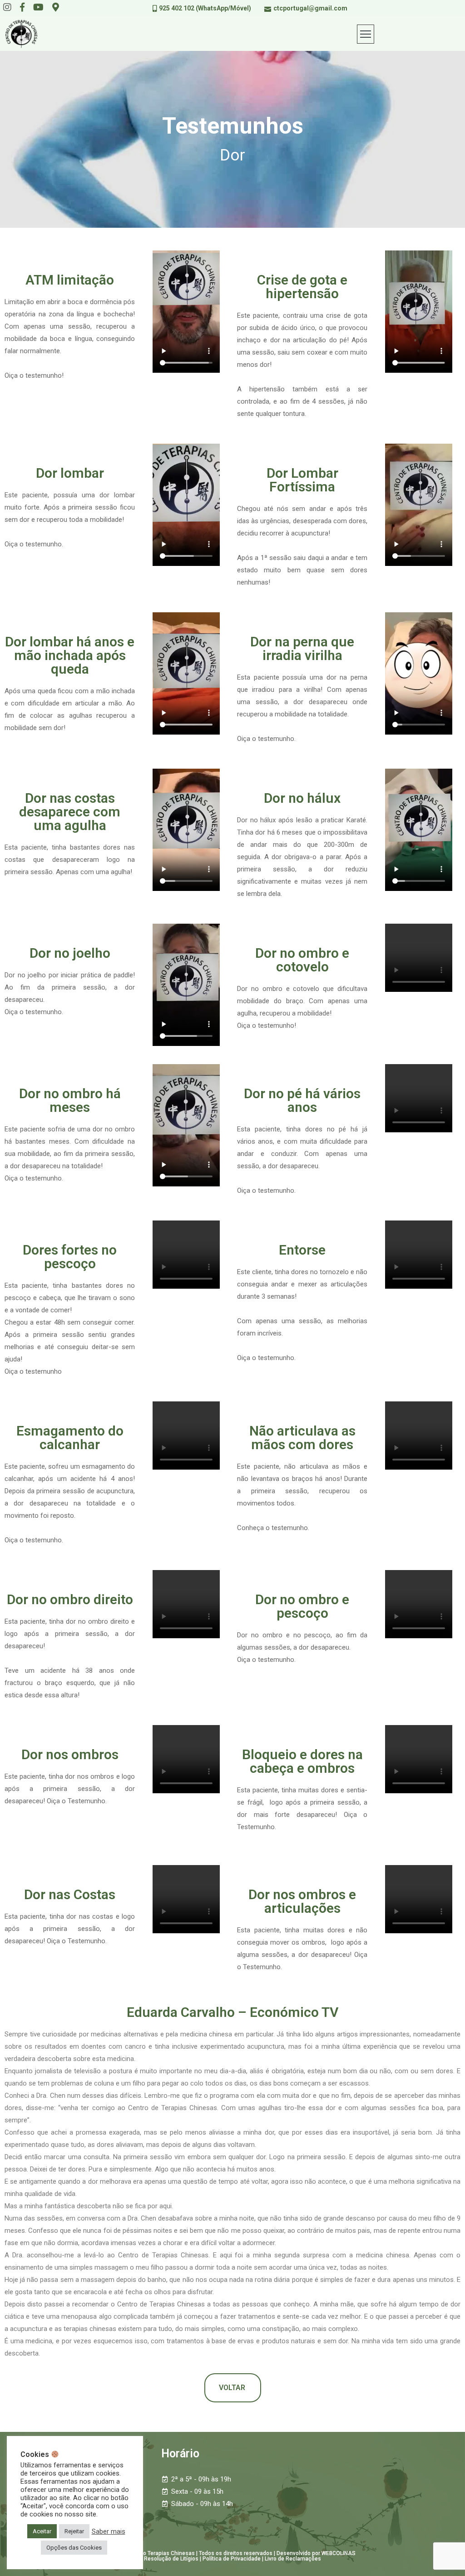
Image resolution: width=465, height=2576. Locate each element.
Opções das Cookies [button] (74, 2548)
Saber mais (109, 2531)
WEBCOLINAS (339, 2553)
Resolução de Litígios (171, 2559)
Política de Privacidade (232, 2559)
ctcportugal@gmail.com (310, 8)
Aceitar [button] (42, 2531)
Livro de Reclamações (293, 2559)
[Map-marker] (56, 7)
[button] (233, 2388)
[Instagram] (7, 7)
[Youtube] (38, 7)
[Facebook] (22, 7)
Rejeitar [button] (74, 2531)
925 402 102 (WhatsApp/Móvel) (205, 8)
